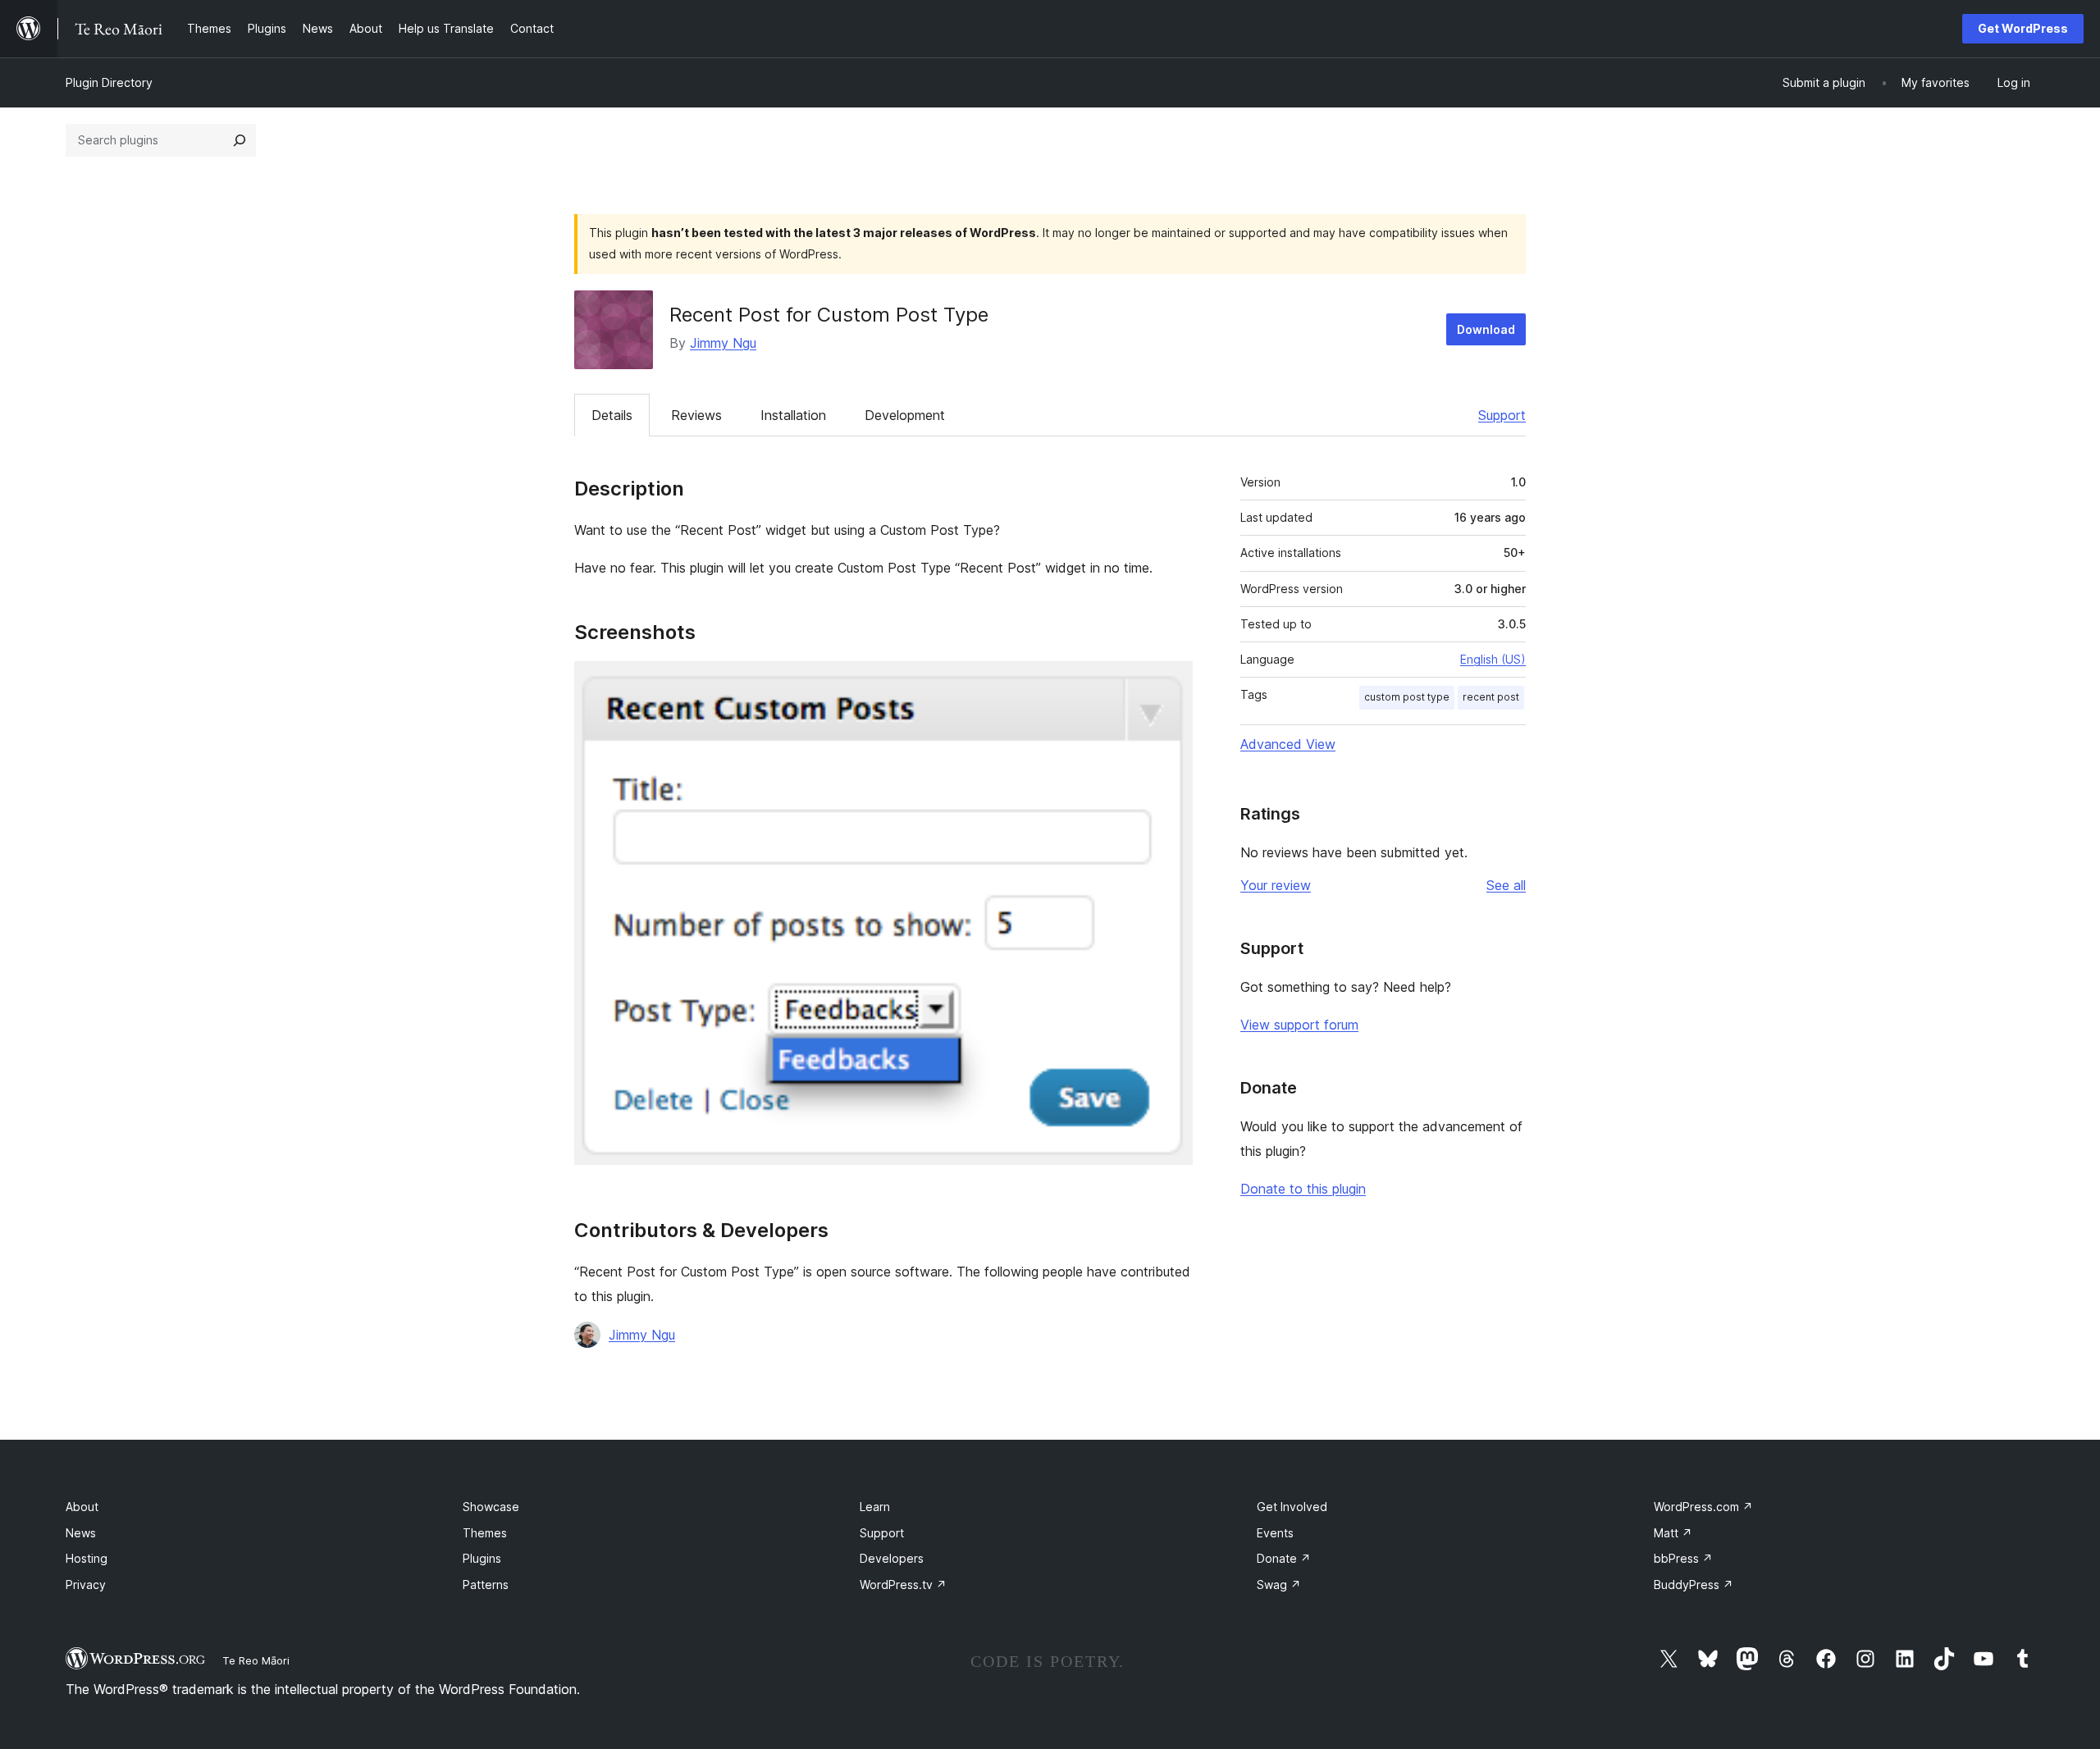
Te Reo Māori (256, 1660)
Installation (793, 415)
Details (612, 415)
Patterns (486, 1585)
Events (1275, 1533)
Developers (892, 1558)
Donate (1284, 1558)
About (82, 1507)
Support (1502, 415)
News (81, 1533)
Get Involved (1292, 1507)
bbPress (1683, 1558)
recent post (1491, 697)
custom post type (1407, 697)
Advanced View (1288, 744)
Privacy (86, 1585)
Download (1486, 329)
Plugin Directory (109, 82)
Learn (875, 1507)
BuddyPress (1694, 1585)
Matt (1673, 1533)
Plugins (482, 1558)
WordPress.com (1703, 1507)
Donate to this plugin (1303, 1189)
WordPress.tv (903, 1585)
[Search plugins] (240, 140)
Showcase (491, 1507)
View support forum (1299, 1025)
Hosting (87, 1558)
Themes (485, 1533)
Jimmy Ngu (723, 343)
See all (1506, 885)
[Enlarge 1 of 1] (1171, 683)
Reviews (696, 415)
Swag (1279, 1585)
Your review (1276, 885)
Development (905, 415)
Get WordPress (2023, 28)
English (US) (1493, 659)
